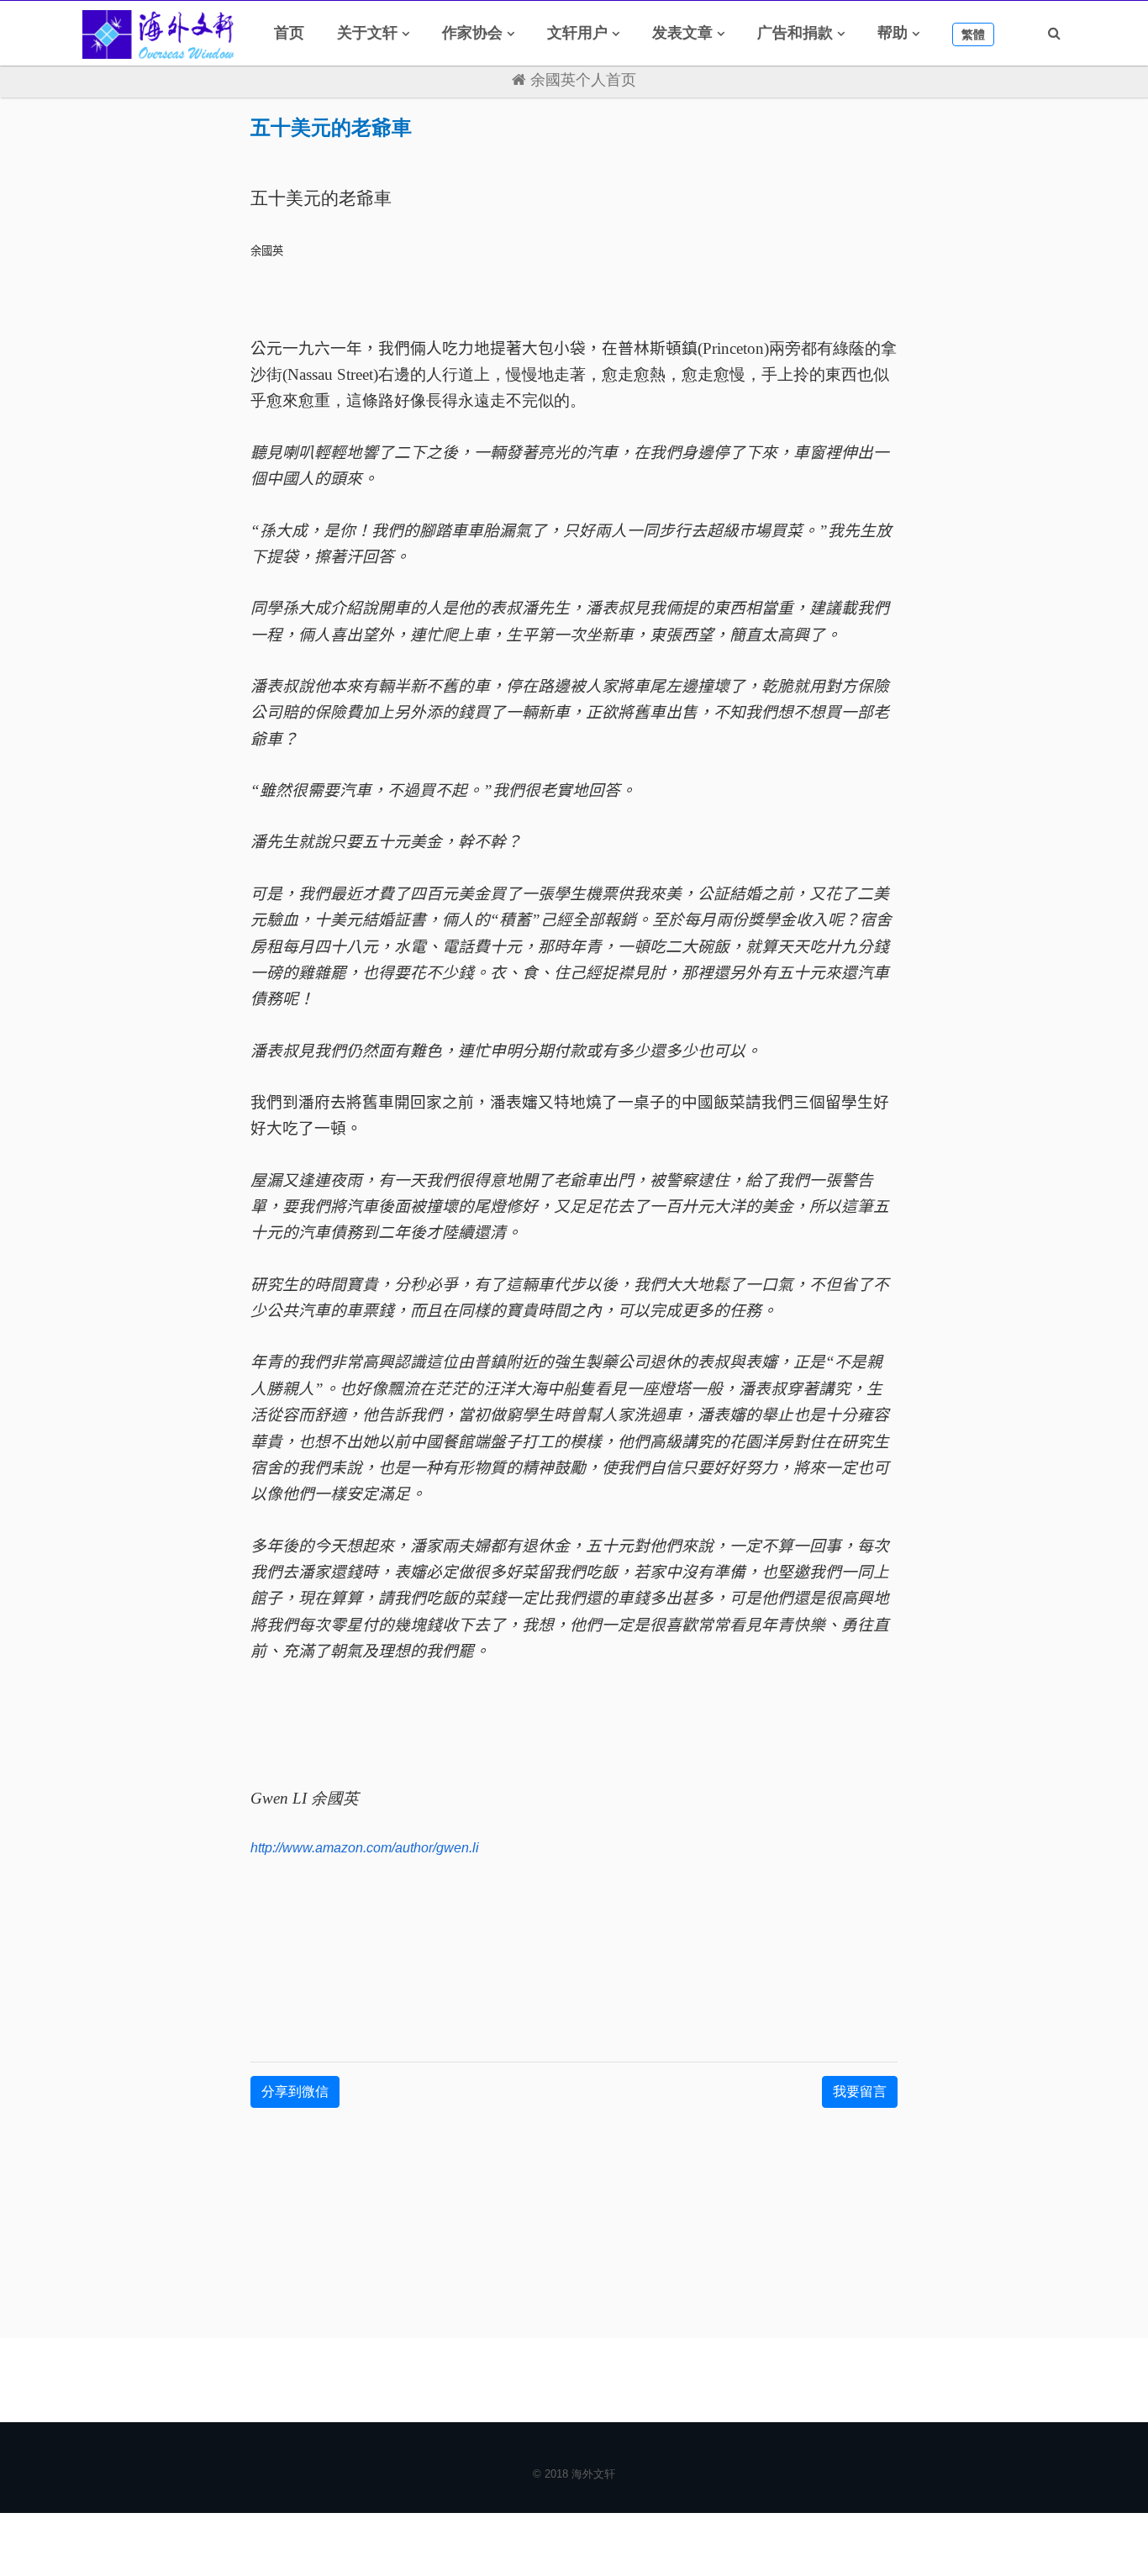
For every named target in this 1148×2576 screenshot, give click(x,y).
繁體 (973, 34)
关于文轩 (367, 33)
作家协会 (472, 33)
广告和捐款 (795, 33)
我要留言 (860, 2091)
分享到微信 (295, 2091)
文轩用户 (577, 33)
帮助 (893, 33)
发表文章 (682, 33)
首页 (289, 33)
